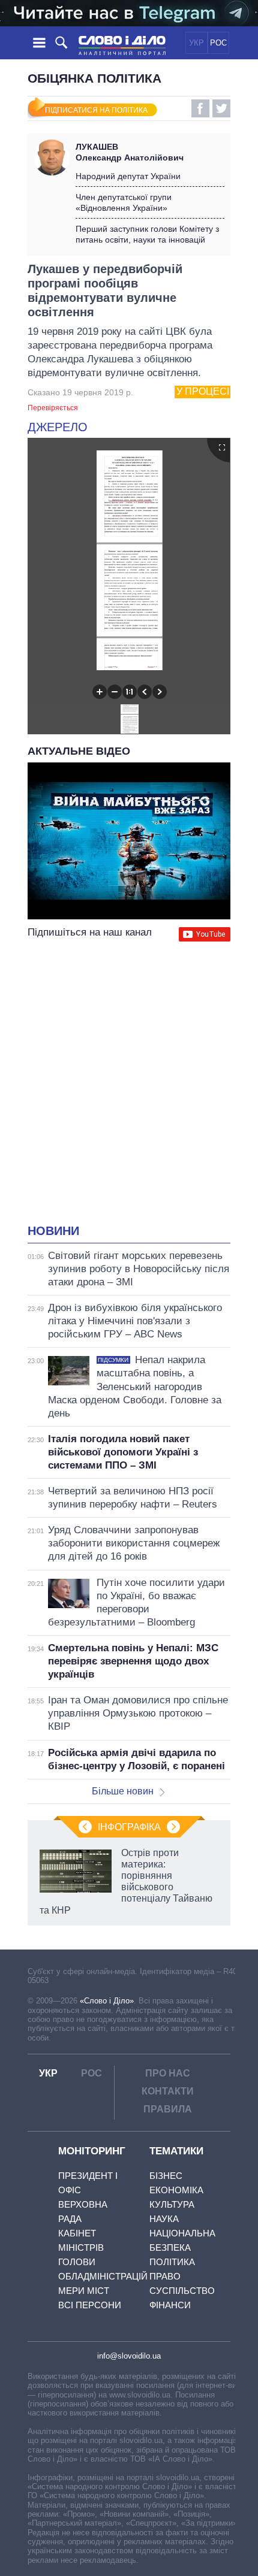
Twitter (221, 108)
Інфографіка (129, 1827)
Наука (164, 2219)
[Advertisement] (129, 1084)
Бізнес (166, 2176)
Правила (168, 2109)
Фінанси (170, 2305)
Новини (53, 1231)
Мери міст (84, 2291)
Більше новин (123, 1791)
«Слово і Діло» (107, 2001)
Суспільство (182, 2291)
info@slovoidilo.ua (129, 2356)
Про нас (168, 2073)
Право (165, 2276)
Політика (172, 2262)
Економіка (176, 2190)
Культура (172, 2204)
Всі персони (90, 2305)
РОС (218, 43)
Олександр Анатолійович (130, 152)
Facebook (200, 108)
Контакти (168, 2091)
